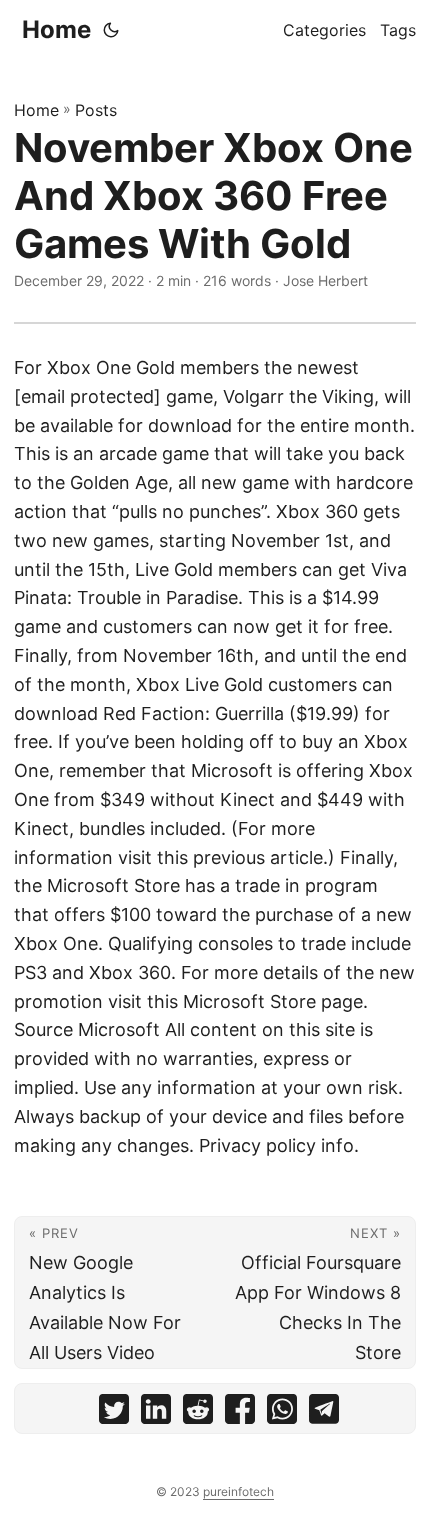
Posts (96, 110)
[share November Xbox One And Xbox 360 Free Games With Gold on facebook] (240, 1413)
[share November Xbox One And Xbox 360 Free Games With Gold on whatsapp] (282, 1413)
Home (56, 29)
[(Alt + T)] (111, 30)
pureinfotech (238, 1491)
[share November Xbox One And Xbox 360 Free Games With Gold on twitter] (114, 1413)
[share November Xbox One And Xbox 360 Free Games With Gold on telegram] (324, 1413)
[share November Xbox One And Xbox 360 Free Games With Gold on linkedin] (156, 1413)
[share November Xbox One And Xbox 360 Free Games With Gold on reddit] (198, 1413)
